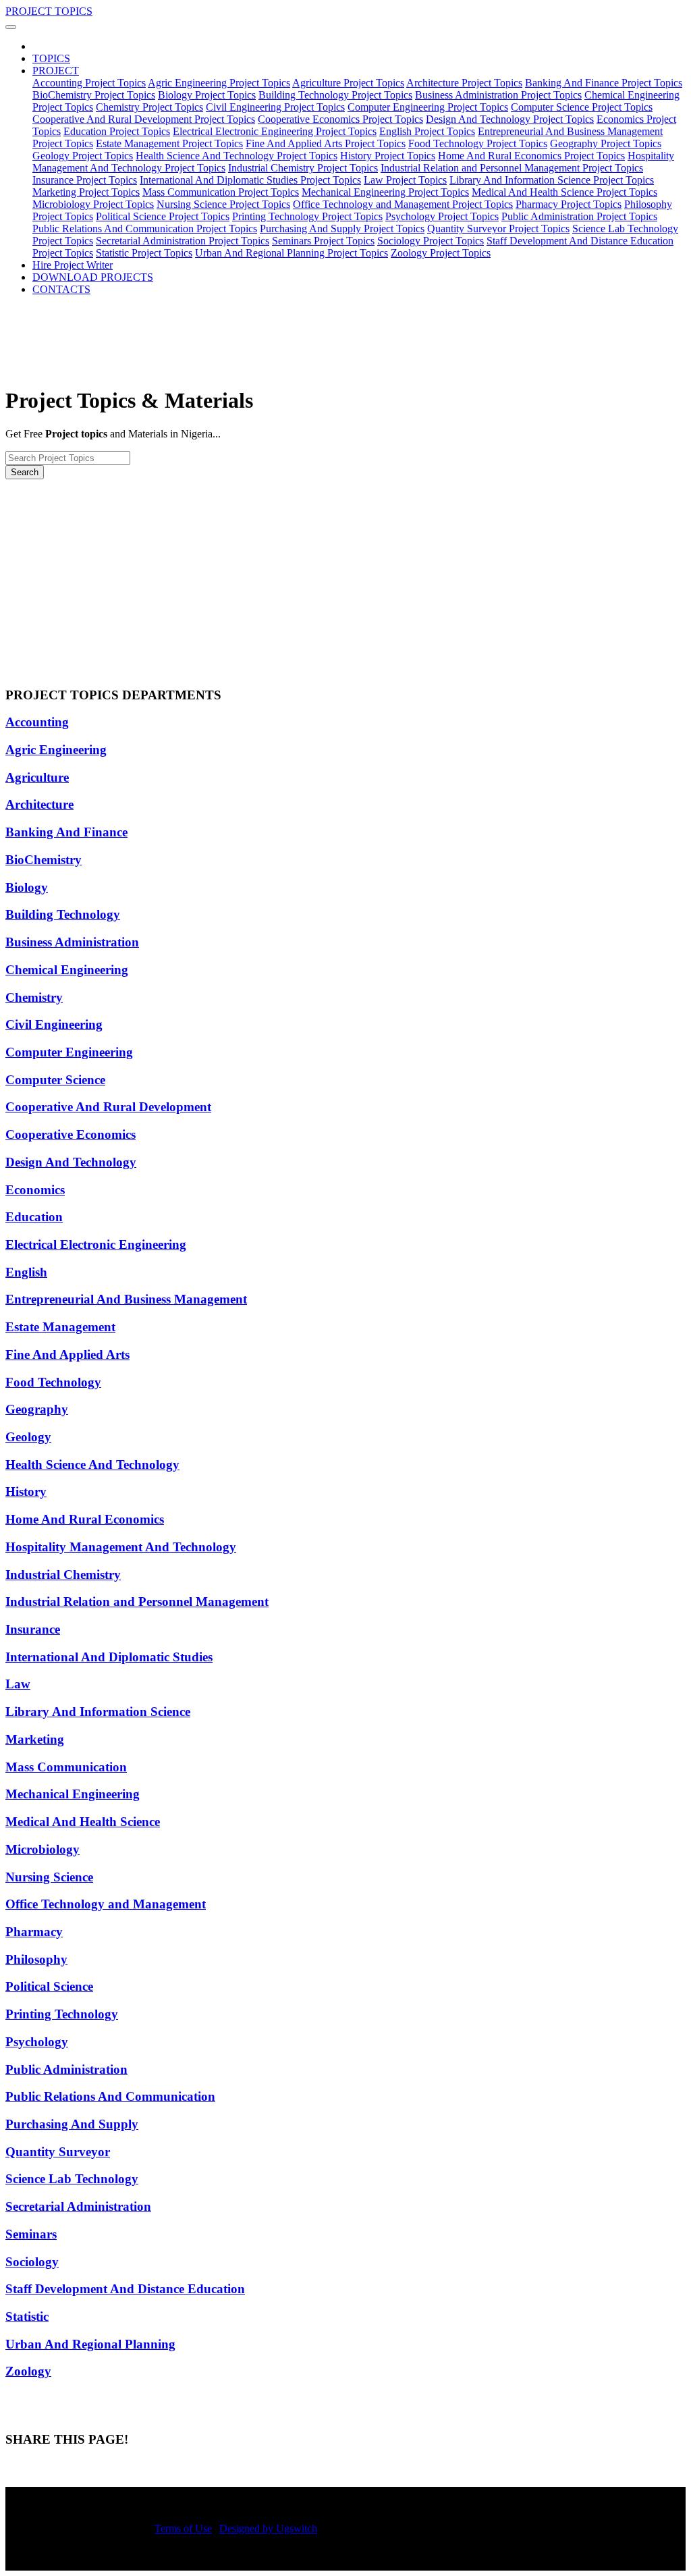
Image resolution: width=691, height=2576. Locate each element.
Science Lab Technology (72, 2179)
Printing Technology (62, 2014)
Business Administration (72, 942)
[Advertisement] (345, 581)
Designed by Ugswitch (268, 2528)
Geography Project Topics (606, 143)
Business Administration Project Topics (498, 95)
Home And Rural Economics (85, 1519)
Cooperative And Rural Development (108, 1107)
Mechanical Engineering (73, 1794)
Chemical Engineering (67, 970)
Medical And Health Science (83, 1822)
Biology (27, 887)
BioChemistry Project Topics (94, 95)
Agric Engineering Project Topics (219, 83)
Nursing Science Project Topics (223, 204)
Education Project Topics (117, 131)
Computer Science (55, 1080)
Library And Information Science (98, 1712)
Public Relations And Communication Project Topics (145, 229)
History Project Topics (388, 156)
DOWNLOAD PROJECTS (93, 277)
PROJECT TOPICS (49, 11)
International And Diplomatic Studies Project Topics (250, 180)
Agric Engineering (56, 750)
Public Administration (66, 2069)
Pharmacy (34, 1932)
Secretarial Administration (78, 2206)
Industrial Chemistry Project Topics (303, 168)
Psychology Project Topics (442, 216)
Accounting (37, 722)
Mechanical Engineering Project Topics (385, 192)
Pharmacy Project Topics (569, 204)
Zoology (28, 2371)
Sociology (32, 2262)
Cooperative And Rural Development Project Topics (144, 119)
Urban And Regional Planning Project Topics (292, 253)
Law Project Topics (405, 180)
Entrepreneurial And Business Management (126, 1299)
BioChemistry (44, 860)
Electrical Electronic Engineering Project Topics (275, 131)
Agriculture (37, 777)
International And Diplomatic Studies (109, 1657)
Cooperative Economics (71, 1134)
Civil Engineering (54, 1024)
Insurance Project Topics (85, 180)
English (26, 1272)
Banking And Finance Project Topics (604, 83)
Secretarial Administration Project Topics (183, 241)
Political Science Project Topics (163, 216)
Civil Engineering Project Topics (275, 107)
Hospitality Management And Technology (121, 1547)
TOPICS (51, 58)
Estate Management (60, 1327)
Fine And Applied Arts (67, 1354)
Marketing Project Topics (86, 192)
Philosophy (36, 1959)
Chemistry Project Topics (149, 107)
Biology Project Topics (207, 95)
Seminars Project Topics (323, 241)
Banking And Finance (66, 832)
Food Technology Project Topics (478, 143)
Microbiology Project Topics (93, 204)
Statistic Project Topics (144, 253)
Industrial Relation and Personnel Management (137, 1602)
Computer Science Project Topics (582, 107)
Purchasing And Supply (72, 2124)
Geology (28, 1437)
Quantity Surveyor (58, 2152)
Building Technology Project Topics (335, 95)
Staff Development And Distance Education (125, 2289)
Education (34, 1217)
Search (25, 472)
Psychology (37, 2042)
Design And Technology (71, 1162)
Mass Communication (66, 1767)
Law (18, 1684)
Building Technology (63, 914)
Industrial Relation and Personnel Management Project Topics (512, 168)
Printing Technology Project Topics (307, 216)
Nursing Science (49, 1877)
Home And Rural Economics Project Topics (531, 156)
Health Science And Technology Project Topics (237, 156)
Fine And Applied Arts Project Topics (326, 143)
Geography (37, 1409)
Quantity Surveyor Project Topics (498, 229)
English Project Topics (427, 131)
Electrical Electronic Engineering (96, 1244)
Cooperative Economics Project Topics (340, 119)
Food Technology (53, 1382)
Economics (35, 1190)
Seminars (31, 2234)
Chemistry (34, 997)
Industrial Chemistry (63, 1575)
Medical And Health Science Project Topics (564, 192)
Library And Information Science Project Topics (552, 180)
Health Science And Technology (92, 1465)
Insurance (33, 1629)
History (26, 1492)
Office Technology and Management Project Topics (403, 204)
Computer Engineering (69, 1052)
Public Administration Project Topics (579, 216)
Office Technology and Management (106, 1904)
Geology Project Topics (83, 156)
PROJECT (56, 71)
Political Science (49, 1986)
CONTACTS (61, 289)
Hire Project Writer (73, 265)
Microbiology (43, 1849)
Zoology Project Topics (441, 253)
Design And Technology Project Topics (510, 119)
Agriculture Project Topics (348, 83)
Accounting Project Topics (89, 83)
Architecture (39, 804)
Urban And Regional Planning (90, 2344)
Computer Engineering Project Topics (428, 107)
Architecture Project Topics (464, 83)
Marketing (35, 1739)
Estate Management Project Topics (169, 143)
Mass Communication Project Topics (221, 192)
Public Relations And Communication (110, 2096)
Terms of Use (183, 2528)
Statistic (27, 2316)
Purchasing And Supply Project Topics (342, 229)
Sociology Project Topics (431, 241)
